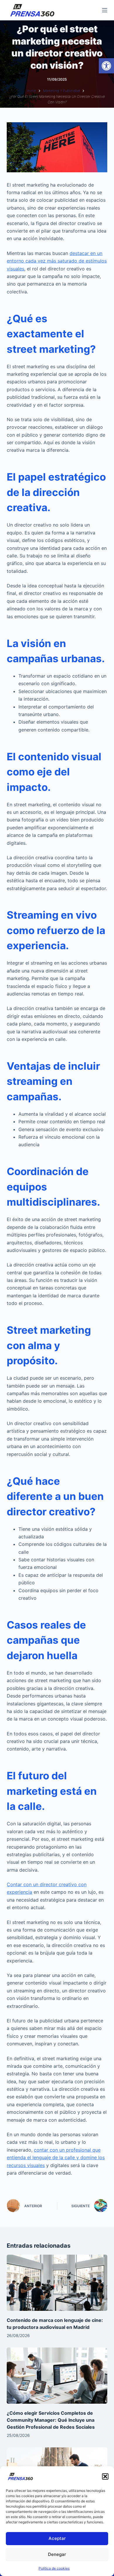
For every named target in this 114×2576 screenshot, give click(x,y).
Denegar (57, 2554)
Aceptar (57, 2538)
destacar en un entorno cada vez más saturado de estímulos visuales (57, 261)
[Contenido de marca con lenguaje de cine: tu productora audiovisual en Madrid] (57, 2283)
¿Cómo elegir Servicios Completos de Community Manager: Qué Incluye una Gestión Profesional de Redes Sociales (51, 2420)
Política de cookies (54, 2568)
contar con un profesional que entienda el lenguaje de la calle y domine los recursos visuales (56, 2158)
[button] (106, 66)
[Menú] (105, 10)
